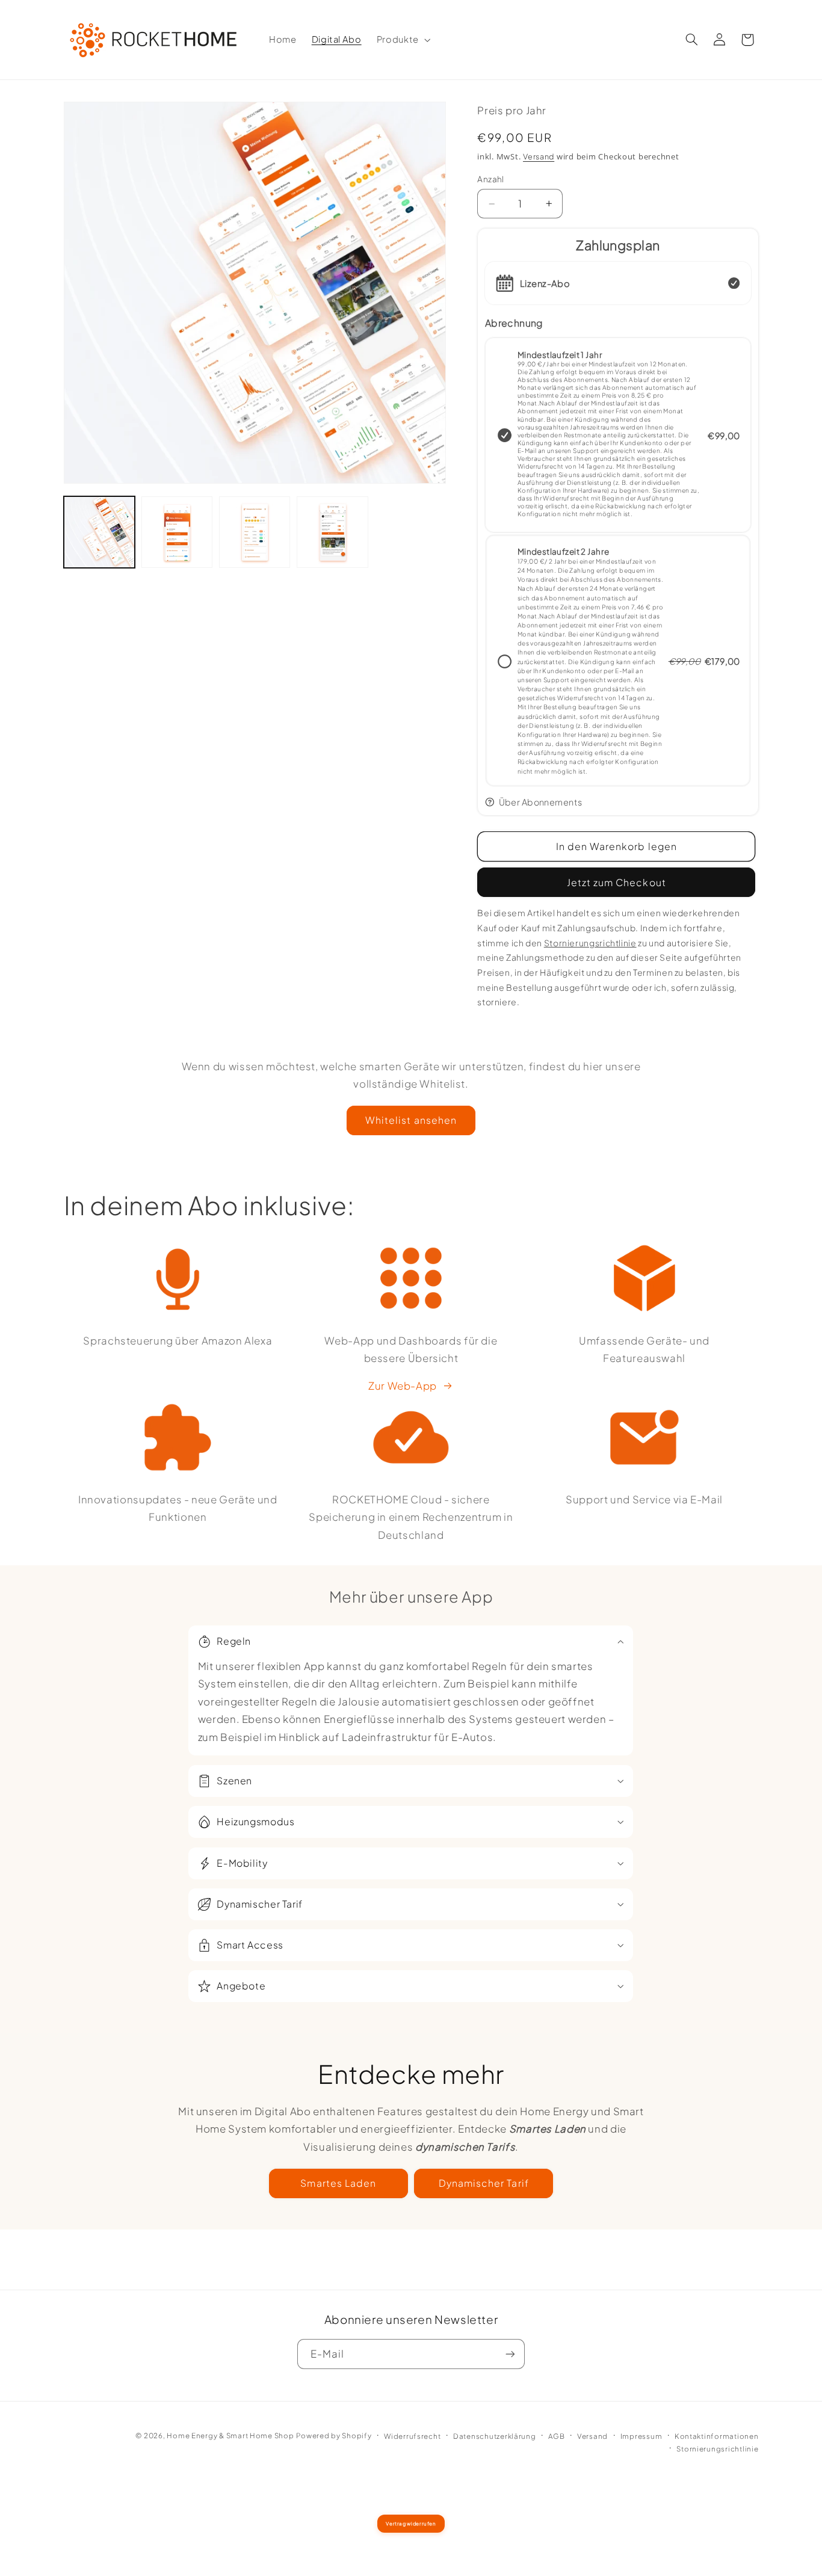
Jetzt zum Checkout (616, 882)
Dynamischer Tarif (484, 2183)
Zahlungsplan (618, 245)
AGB (556, 2436)
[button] (402, 40)
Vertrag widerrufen (411, 2524)
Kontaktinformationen (717, 2436)
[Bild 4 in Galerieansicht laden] (332, 532)
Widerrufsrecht (412, 2436)
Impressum (641, 2436)
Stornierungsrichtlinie (717, 2449)
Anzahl (491, 179)
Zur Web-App (403, 1385)
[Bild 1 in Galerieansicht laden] (100, 532)
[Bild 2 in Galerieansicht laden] (177, 532)
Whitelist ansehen (411, 1120)
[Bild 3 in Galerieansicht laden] (255, 532)
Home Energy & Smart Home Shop (230, 2436)
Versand (539, 156)
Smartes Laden (338, 2183)
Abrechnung (514, 323)
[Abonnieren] (510, 2354)
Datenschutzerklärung (495, 2436)
